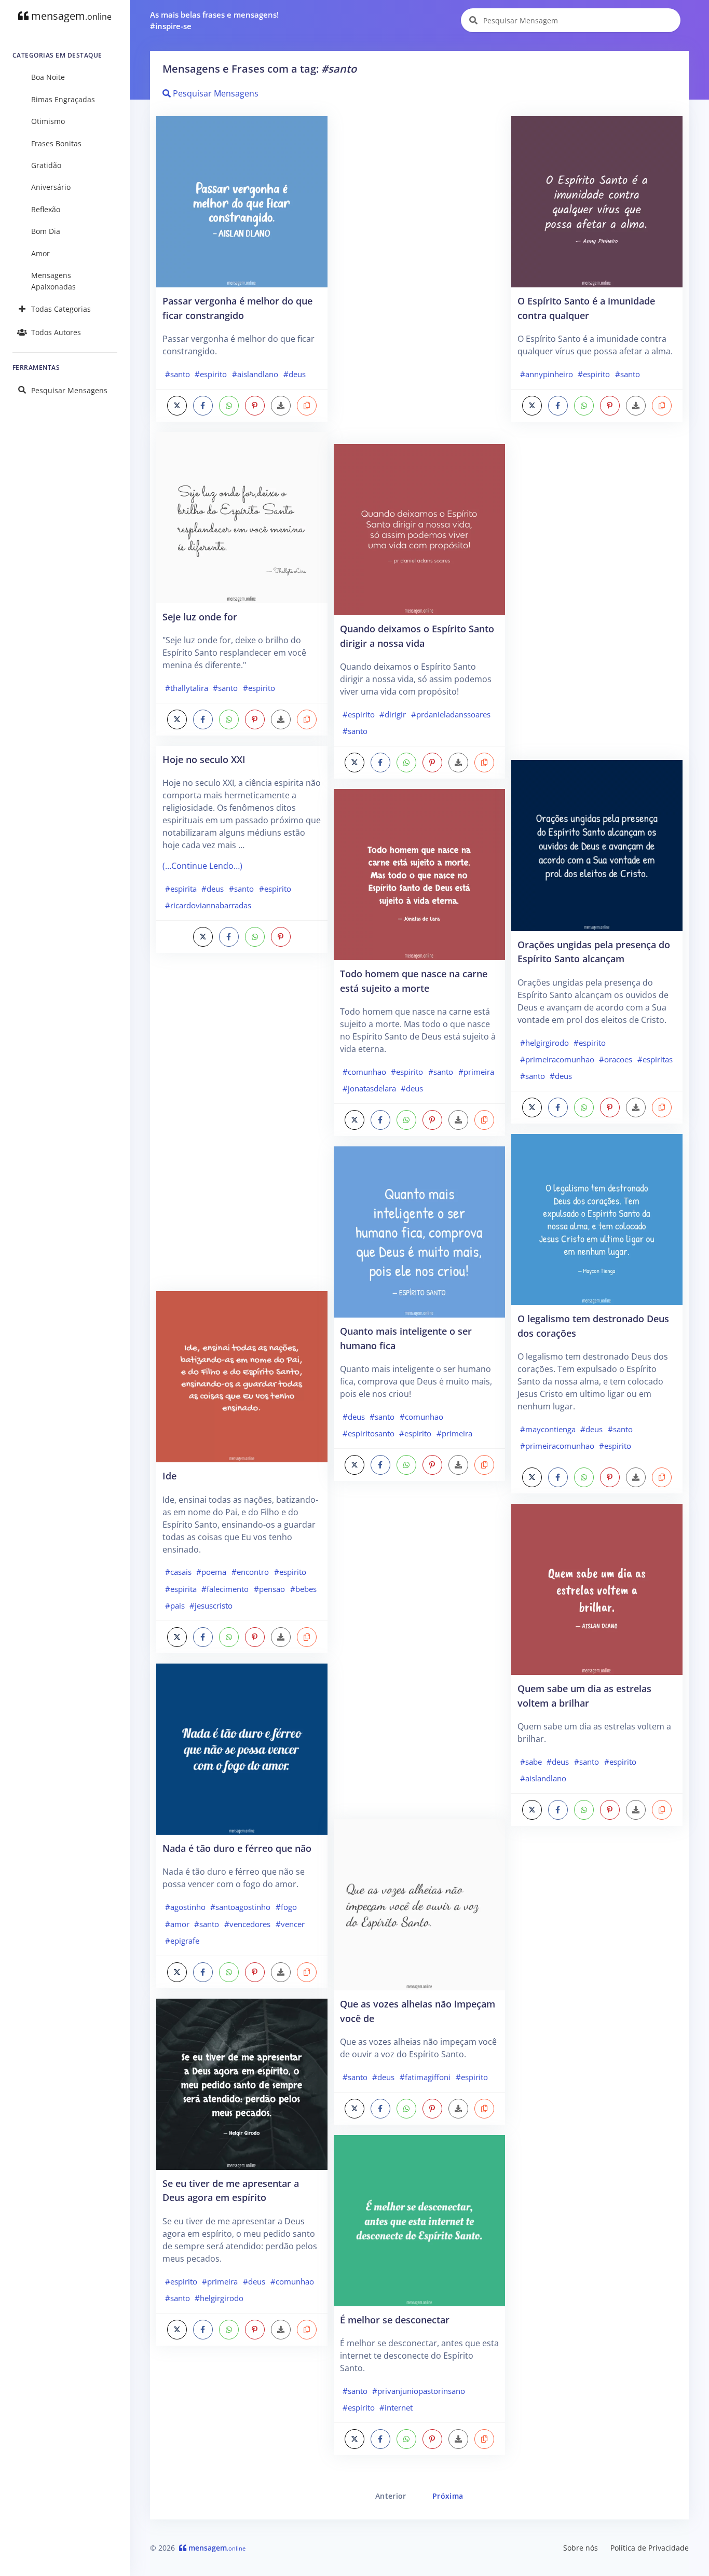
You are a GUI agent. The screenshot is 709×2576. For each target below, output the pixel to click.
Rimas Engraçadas (63, 99)
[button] (307, 406)
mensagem (70, 16)
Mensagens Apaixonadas (53, 281)
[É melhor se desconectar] (419, 2220)
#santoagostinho (240, 1907)
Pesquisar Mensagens (69, 390)
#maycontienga (548, 1429)
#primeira (220, 2281)
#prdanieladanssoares (451, 714)
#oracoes (616, 1059)
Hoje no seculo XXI (204, 759)
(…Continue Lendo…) (202, 866)
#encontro (250, 1572)
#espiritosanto (369, 1433)
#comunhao (292, 2281)
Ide (169, 1476)
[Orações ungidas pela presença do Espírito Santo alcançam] (597, 844)
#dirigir (393, 714)
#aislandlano (255, 374)
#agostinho (185, 1907)
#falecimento (225, 1589)
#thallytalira (187, 688)
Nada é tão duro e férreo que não (237, 1848)
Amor (40, 253)
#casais (178, 1572)
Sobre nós (581, 2548)
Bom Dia (46, 231)
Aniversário (51, 187)
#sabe (531, 1762)
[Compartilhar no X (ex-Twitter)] (177, 406)
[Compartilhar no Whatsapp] (229, 406)
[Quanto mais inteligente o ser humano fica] (419, 1231)
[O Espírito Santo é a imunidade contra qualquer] (597, 201)
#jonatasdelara (369, 1088)
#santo (178, 374)
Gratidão (46, 165)
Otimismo (48, 121)
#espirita (181, 889)
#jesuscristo (211, 1605)
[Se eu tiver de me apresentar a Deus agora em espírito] (242, 2083)
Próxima (448, 2496)
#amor (177, 1924)
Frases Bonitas (56, 143)
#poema (211, 1572)
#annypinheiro (547, 374)
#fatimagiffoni (425, 2077)
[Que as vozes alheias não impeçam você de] (419, 1904)
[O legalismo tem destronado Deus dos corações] (597, 1218)
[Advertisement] (242, 1127)
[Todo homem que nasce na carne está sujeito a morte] (419, 874)
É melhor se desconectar (395, 2319)
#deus (295, 374)
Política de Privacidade (650, 2548)
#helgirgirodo (219, 2298)
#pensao (269, 1589)
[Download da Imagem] (281, 406)
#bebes (303, 1589)
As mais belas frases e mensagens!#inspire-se (214, 20)
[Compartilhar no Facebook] (203, 406)
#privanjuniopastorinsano (419, 2391)
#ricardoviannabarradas (208, 905)
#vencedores (247, 1924)
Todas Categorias (61, 309)
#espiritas (655, 1059)
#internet (396, 2407)
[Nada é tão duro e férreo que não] (242, 1748)
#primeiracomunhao (557, 1059)
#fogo (286, 1907)
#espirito (211, 374)
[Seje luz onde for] (242, 517)
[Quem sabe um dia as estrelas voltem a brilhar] (597, 1588)
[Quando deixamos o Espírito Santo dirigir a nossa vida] (419, 529)
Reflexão (46, 209)
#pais (175, 1605)
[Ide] (242, 1376)
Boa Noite (48, 77)
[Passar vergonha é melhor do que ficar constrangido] (242, 201)
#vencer (290, 1924)
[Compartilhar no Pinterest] (255, 406)
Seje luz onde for (200, 617)
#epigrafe (182, 1941)
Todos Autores (56, 332)
